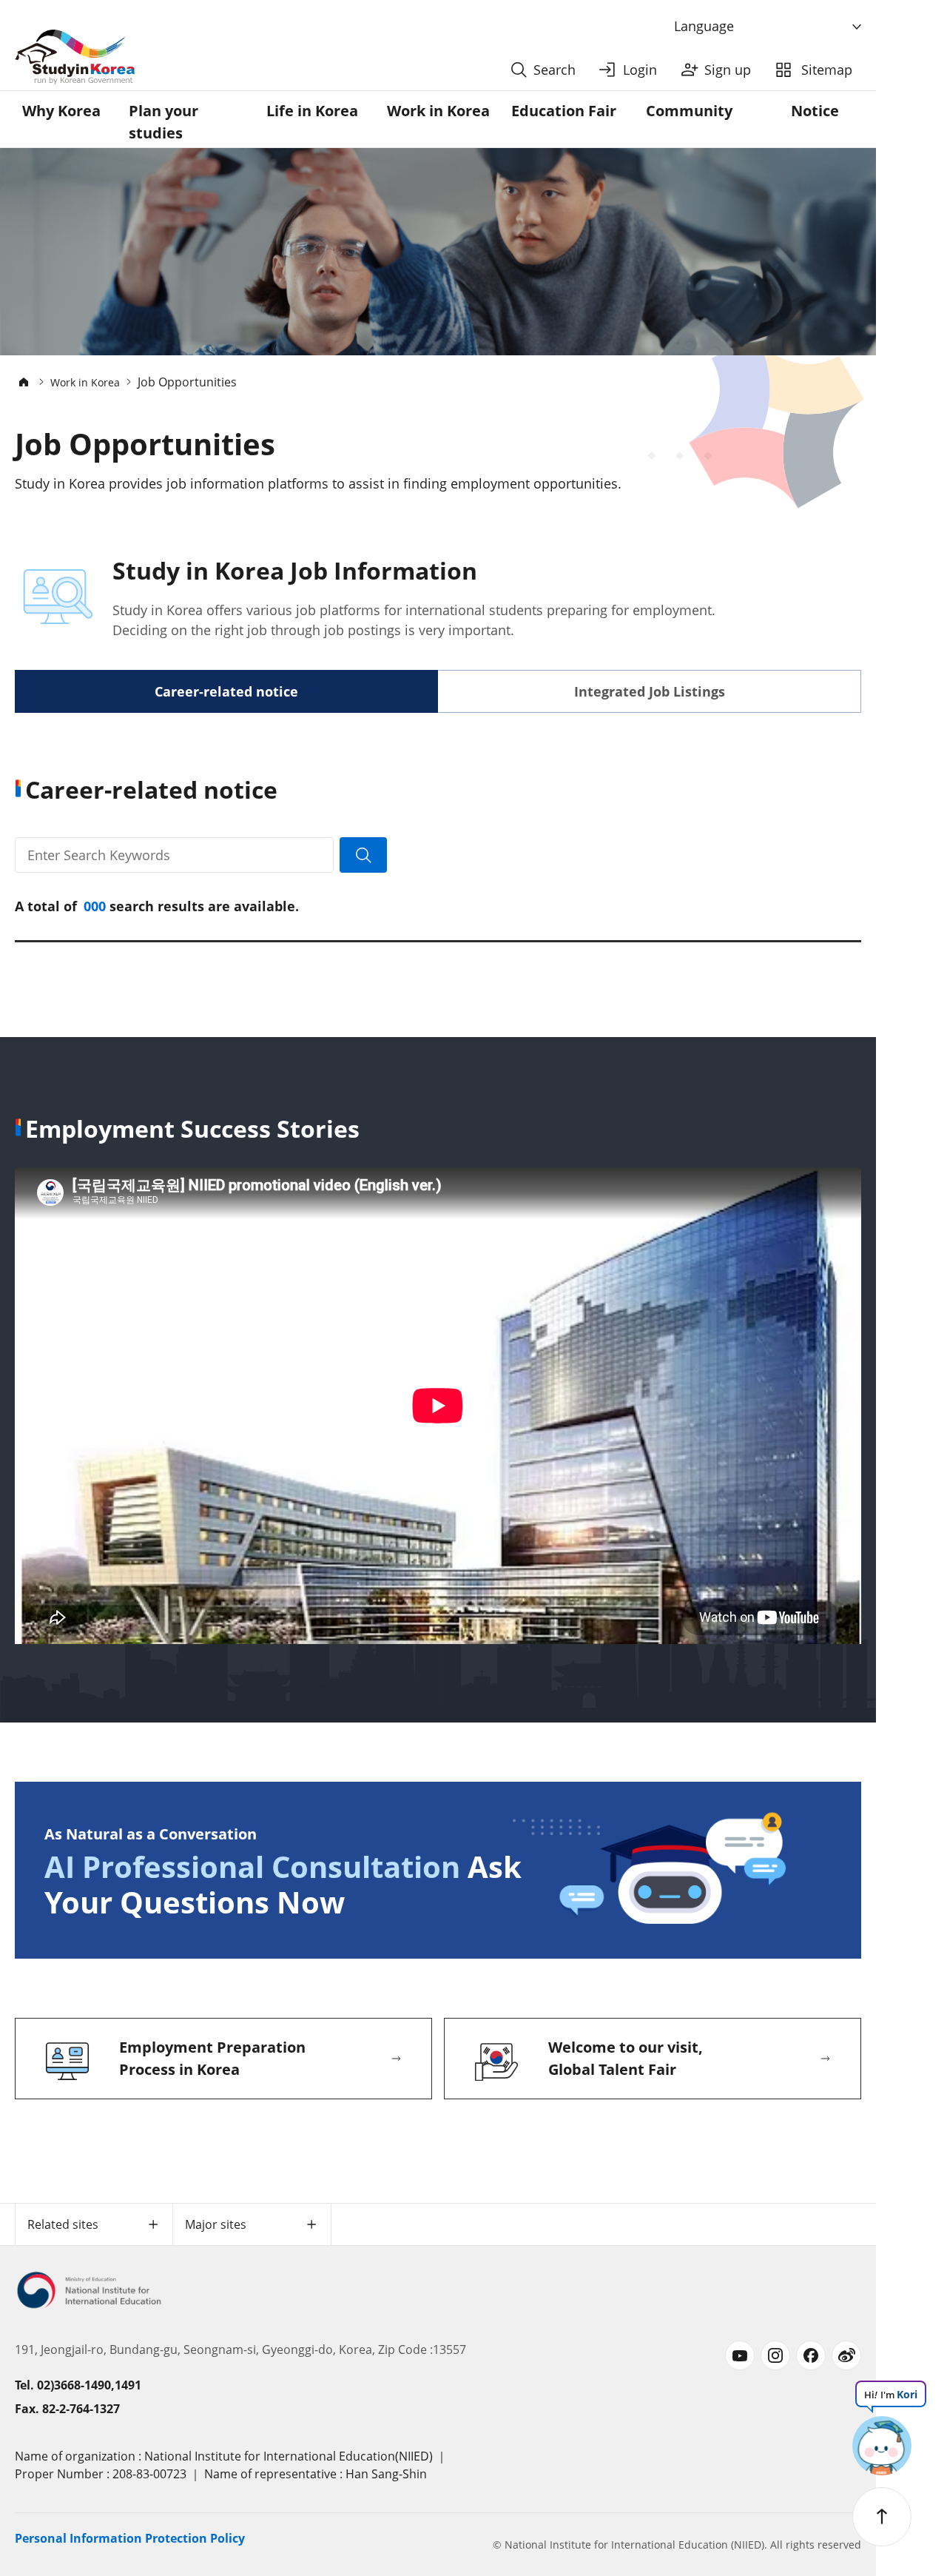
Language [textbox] (704, 26)
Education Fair (564, 111)
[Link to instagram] (775, 2355)
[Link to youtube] (740, 2355)
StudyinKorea (75, 57)
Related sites (63, 2224)
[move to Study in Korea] (24, 382)
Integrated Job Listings (650, 691)
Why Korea (61, 111)
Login (640, 70)
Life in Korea (312, 111)
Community (689, 111)
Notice (815, 111)
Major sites (216, 2224)
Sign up (728, 70)
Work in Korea (438, 111)
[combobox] (769, 27)
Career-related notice (226, 691)
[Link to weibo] (846, 2355)
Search (555, 70)
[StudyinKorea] (258, 57)
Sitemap (827, 70)
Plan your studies (164, 122)
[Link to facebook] (811, 2355)
